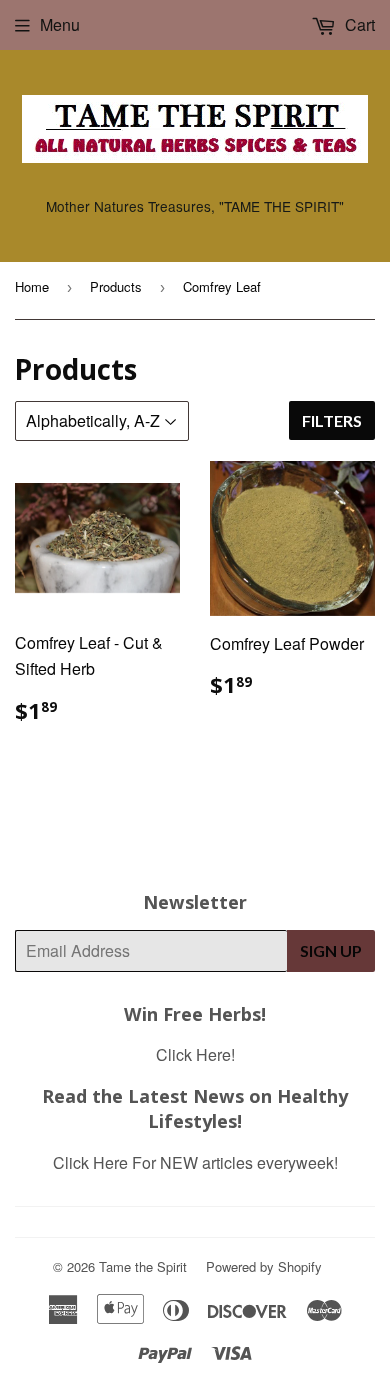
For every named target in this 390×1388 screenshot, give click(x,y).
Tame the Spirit (143, 1266)
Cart (358, 24)
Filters (332, 420)
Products (116, 286)
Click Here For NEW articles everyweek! (195, 1162)
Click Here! (195, 1054)
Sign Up (331, 950)
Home (32, 286)
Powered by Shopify (264, 1266)
